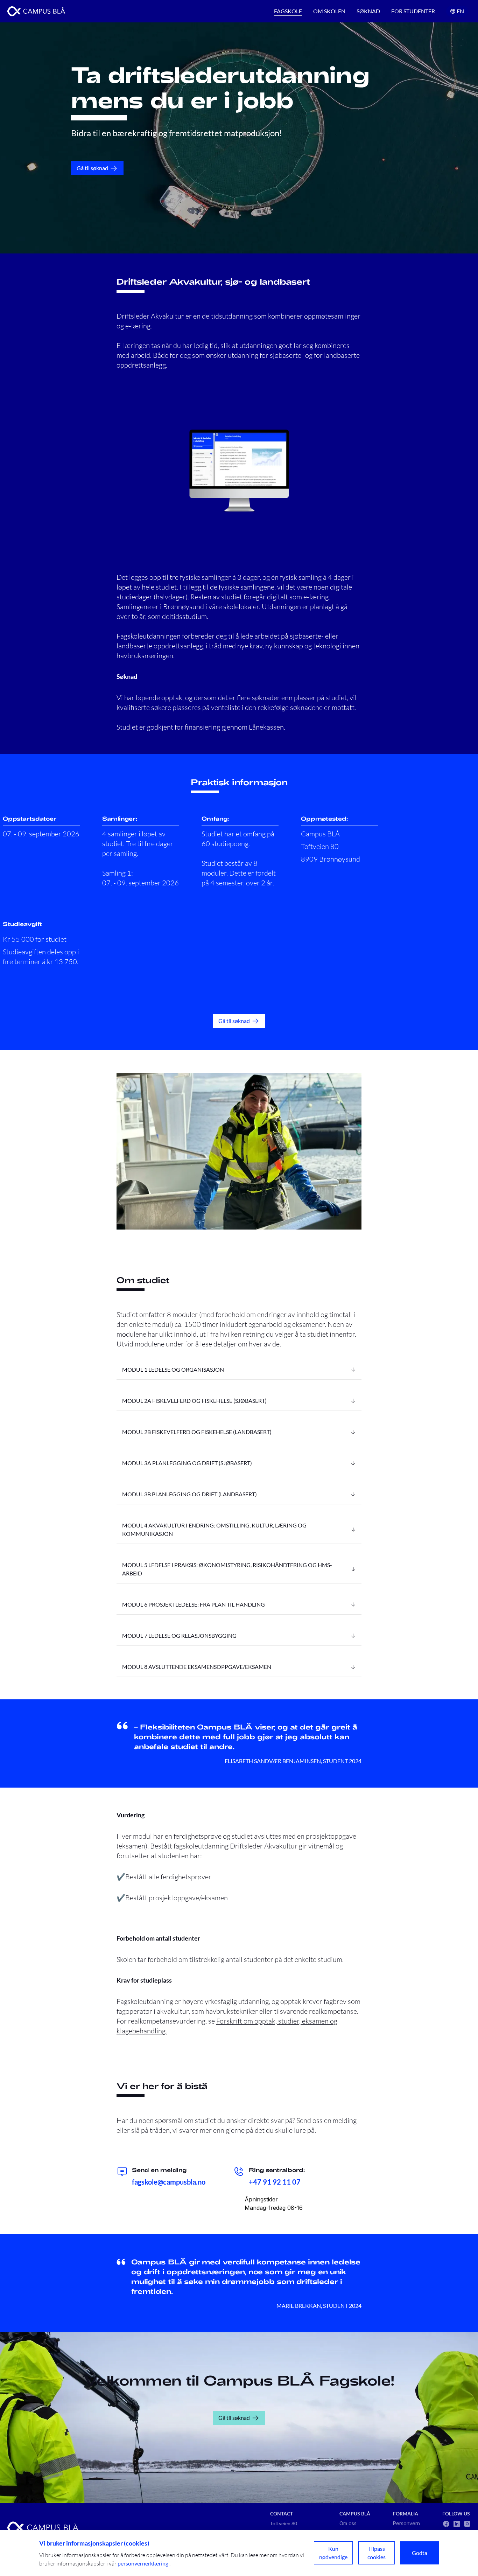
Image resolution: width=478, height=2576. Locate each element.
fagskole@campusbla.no (169, 2182)
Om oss (348, 2523)
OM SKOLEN (329, 11)
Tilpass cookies (377, 2553)
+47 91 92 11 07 (275, 2182)
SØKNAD (368, 11)
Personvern (406, 2523)
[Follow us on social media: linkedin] (457, 2524)
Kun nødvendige (333, 2553)
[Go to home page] (36, 11)
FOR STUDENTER (413, 11)
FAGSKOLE (288, 11)
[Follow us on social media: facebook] (446, 2524)
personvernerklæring (143, 2563)
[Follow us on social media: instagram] (467, 2524)
